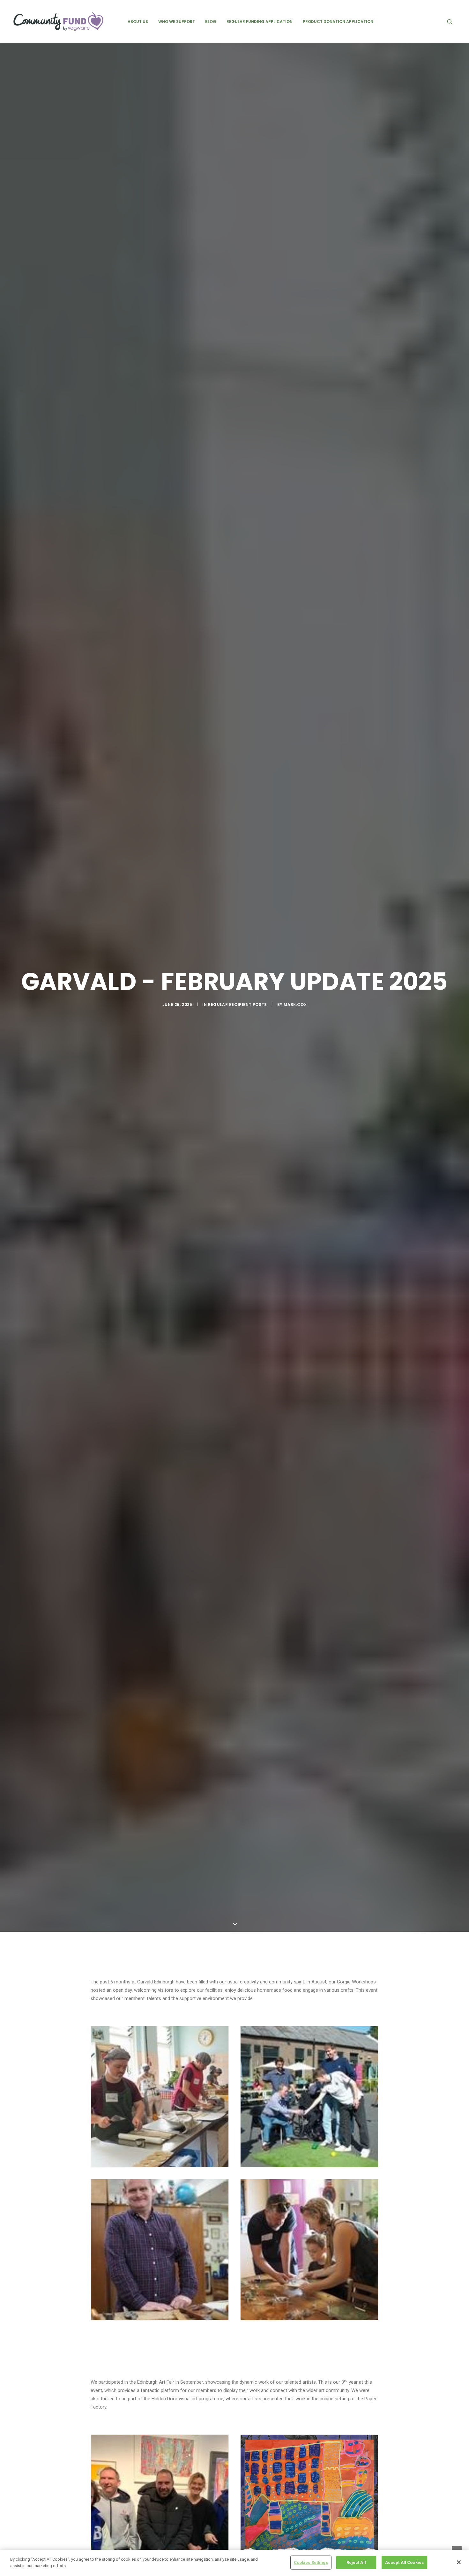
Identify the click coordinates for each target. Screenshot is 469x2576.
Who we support (177, 22)
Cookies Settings (311, 2562)
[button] (453, 22)
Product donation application (338, 22)
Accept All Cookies (404, 2562)
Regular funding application (260, 22)
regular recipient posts (238, 1004)
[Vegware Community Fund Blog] (58, 22)
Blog (211, 22)
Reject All (356, 2562)
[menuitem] (138, 22)
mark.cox (295, 1004)
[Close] (459, 2562)
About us (138, 22)
